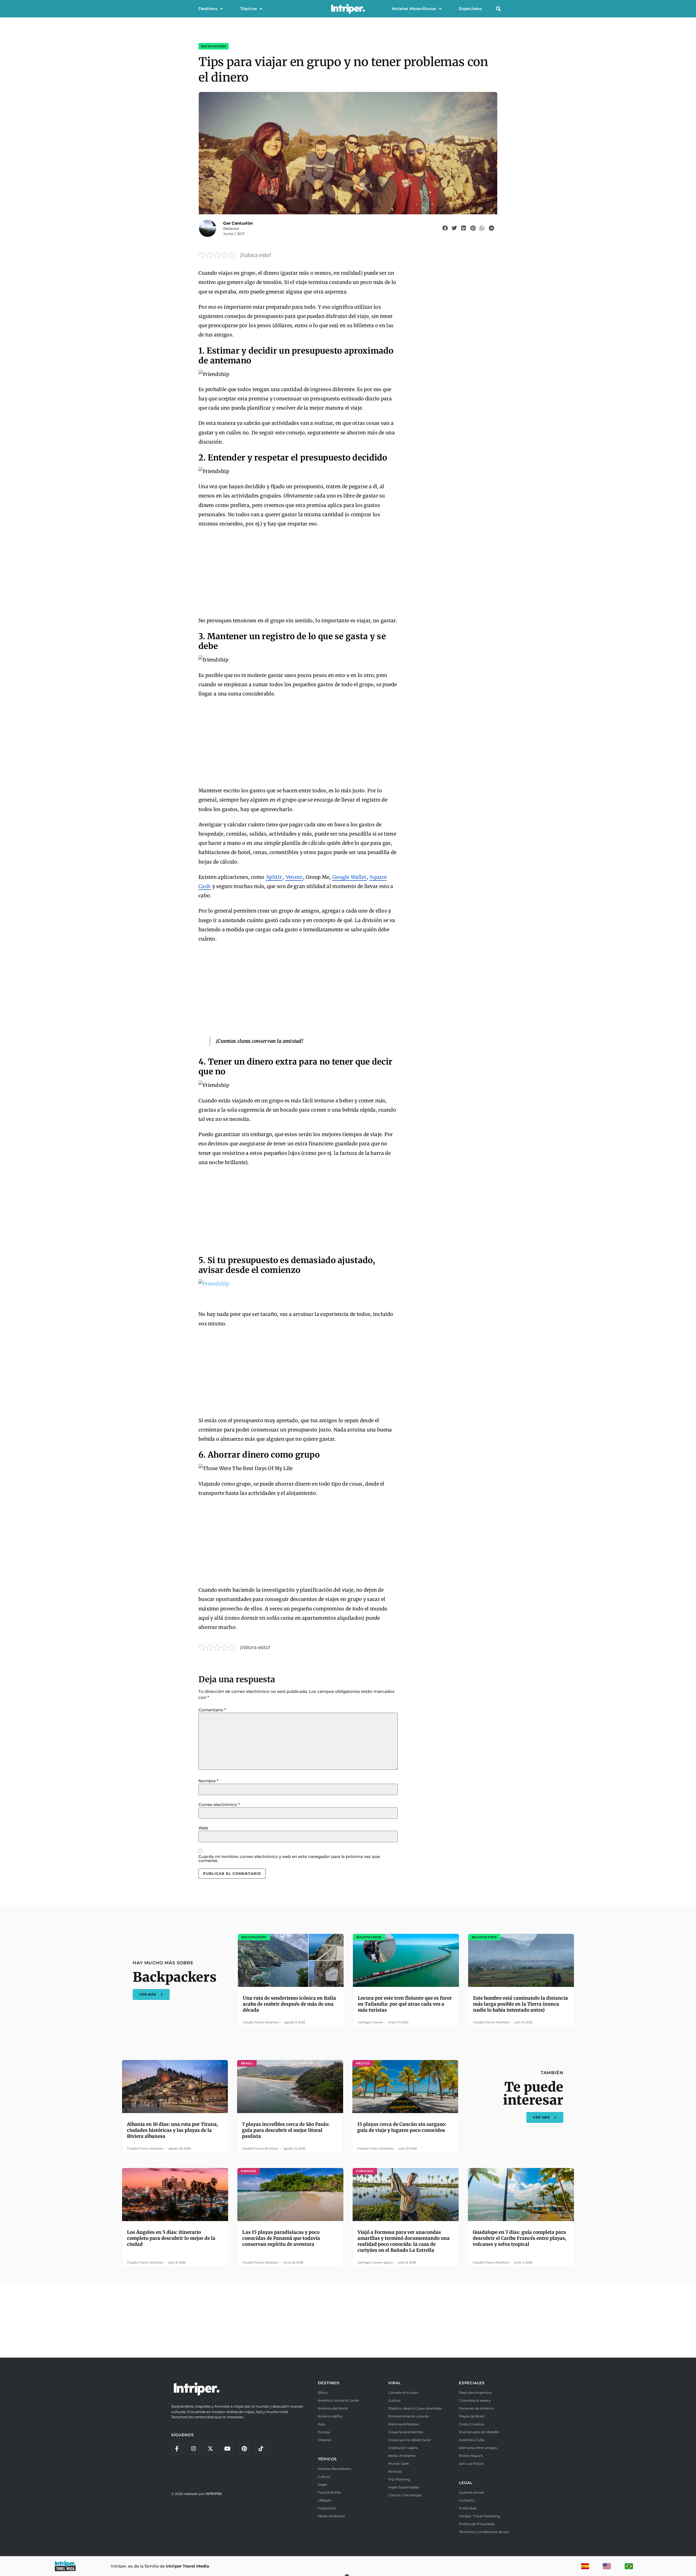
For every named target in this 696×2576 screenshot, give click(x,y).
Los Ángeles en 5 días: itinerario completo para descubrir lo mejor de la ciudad (171, 2238)
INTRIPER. (214, 2494)
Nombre (208, 1781)
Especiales (470, 9)
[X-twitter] (210, 2449)
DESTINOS (329, 2383)
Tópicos (249, 9)
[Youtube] (227, 2449)
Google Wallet (349, 877)
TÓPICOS (327, 2459)
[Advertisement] (298, 573)
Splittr (274, 877)
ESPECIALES (472, 2383)
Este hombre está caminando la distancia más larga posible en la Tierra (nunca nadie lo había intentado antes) (521, 2004)
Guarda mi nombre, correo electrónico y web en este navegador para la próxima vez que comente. (289, 1858)
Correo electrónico (219, 1805)
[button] (498, 9)
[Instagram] (194, 2449)
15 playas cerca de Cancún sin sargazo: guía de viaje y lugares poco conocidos (402, 2127)
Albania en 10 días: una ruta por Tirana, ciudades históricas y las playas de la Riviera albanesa (173, 2130)
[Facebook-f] (177, 2449)
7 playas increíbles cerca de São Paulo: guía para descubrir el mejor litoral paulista (286, 2130)
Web (203, 1828)
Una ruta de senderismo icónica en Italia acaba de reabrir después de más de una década (289, 2004)
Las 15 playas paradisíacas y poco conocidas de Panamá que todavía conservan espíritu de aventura (281, 2238)
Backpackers (214, 46)
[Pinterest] (244, 2449)
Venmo (294, 877)
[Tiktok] (261, 2449)
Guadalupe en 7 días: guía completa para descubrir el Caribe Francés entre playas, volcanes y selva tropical (520, 2238)
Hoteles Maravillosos (414, 9)
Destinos (208, 9)
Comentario (212, 1710)
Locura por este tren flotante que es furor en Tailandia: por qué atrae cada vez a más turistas (405, 2004)
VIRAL (394, 2383)
